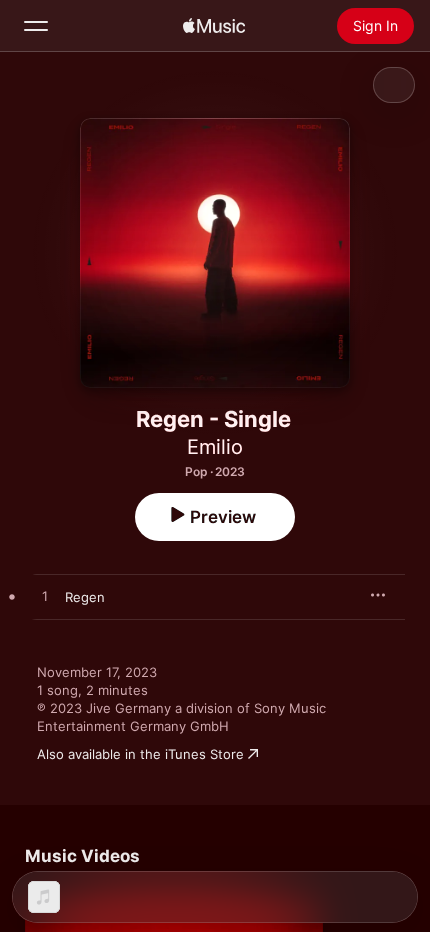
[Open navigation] (36, 26)
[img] (214, 26)
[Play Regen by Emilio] (45, 597)
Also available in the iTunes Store (140, 754)
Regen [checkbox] (85, 597)
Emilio (215, 447)
